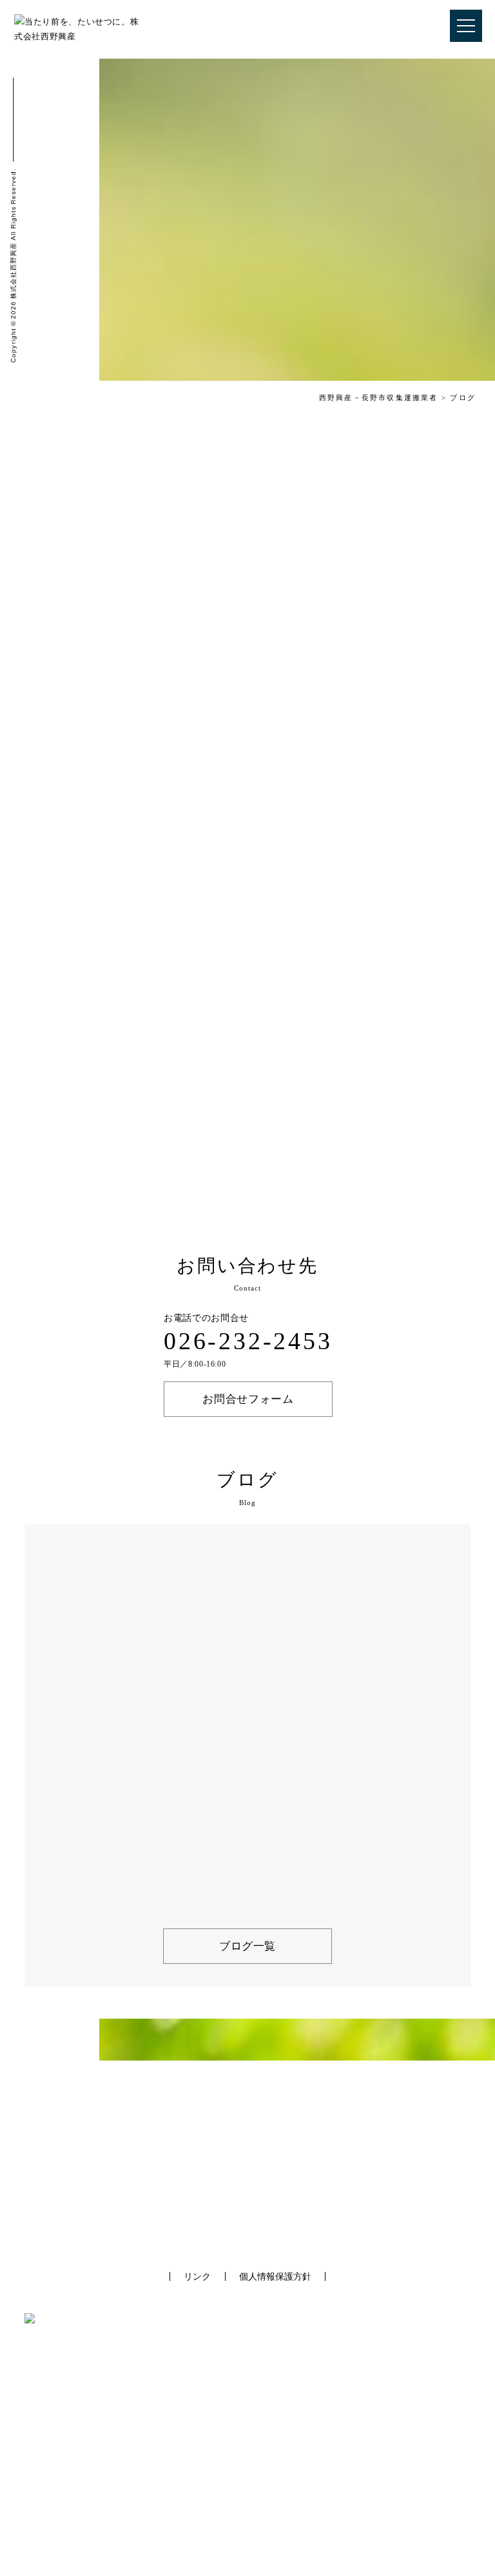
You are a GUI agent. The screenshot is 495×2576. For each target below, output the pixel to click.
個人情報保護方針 (275, 2276)
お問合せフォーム (248, 1399)
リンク (197, 2276)
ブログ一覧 (247, 1946)
